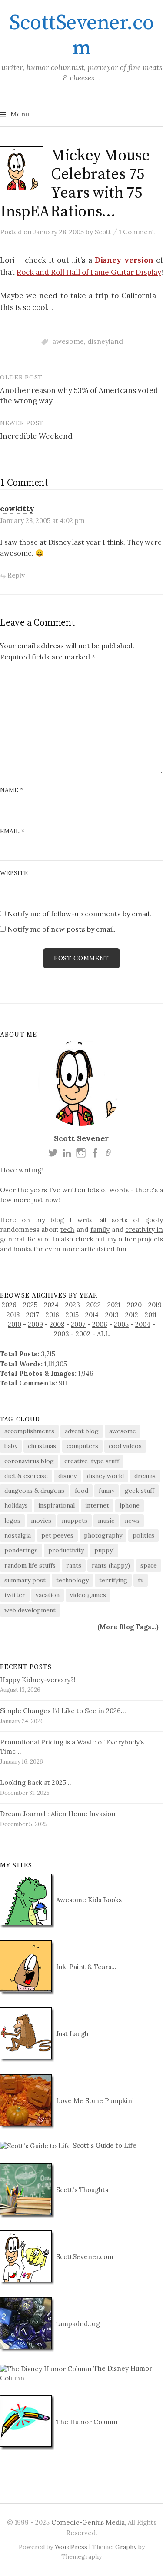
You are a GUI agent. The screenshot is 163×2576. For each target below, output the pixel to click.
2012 (132, 1315)
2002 (83, 1334)
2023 (73, 1305)
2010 (15, 1324)
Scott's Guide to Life (104, 2145)
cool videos (125, 1446)
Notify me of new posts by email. (62, 929)
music (106, 1521)
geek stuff (140, 1491)
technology (72, 1580)
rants (74, 1565)
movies (41, 1521)
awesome (68, 341)
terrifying (113, 1580)
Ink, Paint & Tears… (85, 1967)
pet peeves (57, 1535)
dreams (145, 1476)
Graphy (126, 2547)
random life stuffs (30, 1565)
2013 (112, 1315)
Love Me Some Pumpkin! (94, 2101)
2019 (155, 1305)
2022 (94, 1305)
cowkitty (17, 509)
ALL (103, 1334)
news (132, 1521)
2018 (13, 1315)
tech (67, 1230)
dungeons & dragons (34, 1491)
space (149, 1565)
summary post (25, 1580)
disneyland (105, 341)
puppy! (104, 1550)
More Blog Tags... (128, 1627)
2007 (78, 1324)
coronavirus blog (29, 1461)
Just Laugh (72, 2034)
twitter (15, 1595)
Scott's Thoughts (81, 2190)
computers (82, 1446)
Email (12, 831)
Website (14, 873)
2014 (92, 1315)
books (23, 1249)
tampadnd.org (77, 2324)
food (81, 1491)
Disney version (124, 260)
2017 (33, 1315)
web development (30, 1610)
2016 (52, 1315)
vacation (48, 1595)
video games (88, 1595)
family (100, 1230)
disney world (105, 1476)
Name (12, 790)
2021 (114, 1305)
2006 (100, 1324)
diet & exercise (26, 1476)
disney (67, 1476)
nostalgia (18, 1535)
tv (141, 1580)
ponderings (21, 1550)
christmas (42, 1446)
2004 (143, 1324)
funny (106, 1491)
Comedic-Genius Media (88, 2522)
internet (97, 1505)
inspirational (57, 1505)
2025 (30, 1305)
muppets (75, 1521)
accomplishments (29, 1431)
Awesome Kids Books (88, 1900)
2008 (57, 1324)
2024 (51, 1305)
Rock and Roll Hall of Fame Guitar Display (89, 272)
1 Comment (137, 232)
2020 (134, 1305)
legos (12, 1521)
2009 (35, 1324)
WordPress (71, 2547)
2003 (62, 1334)
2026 (9, 1305)
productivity (66, 1550)
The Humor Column (86, 2422)
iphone (130, 1505)
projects (150, 1239)
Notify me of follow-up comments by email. (79, 914)
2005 (121, 1324)
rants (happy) (111, 1565)
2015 (72, 1315)
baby (11, 1446)
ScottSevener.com (81, 36)
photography (103, 1535)
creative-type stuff (92, 1461)
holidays (16, 1505)
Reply (16, 575)
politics (143, 1535)
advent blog (82, 1431)
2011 (151, 1315)
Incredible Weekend (36, 436)
